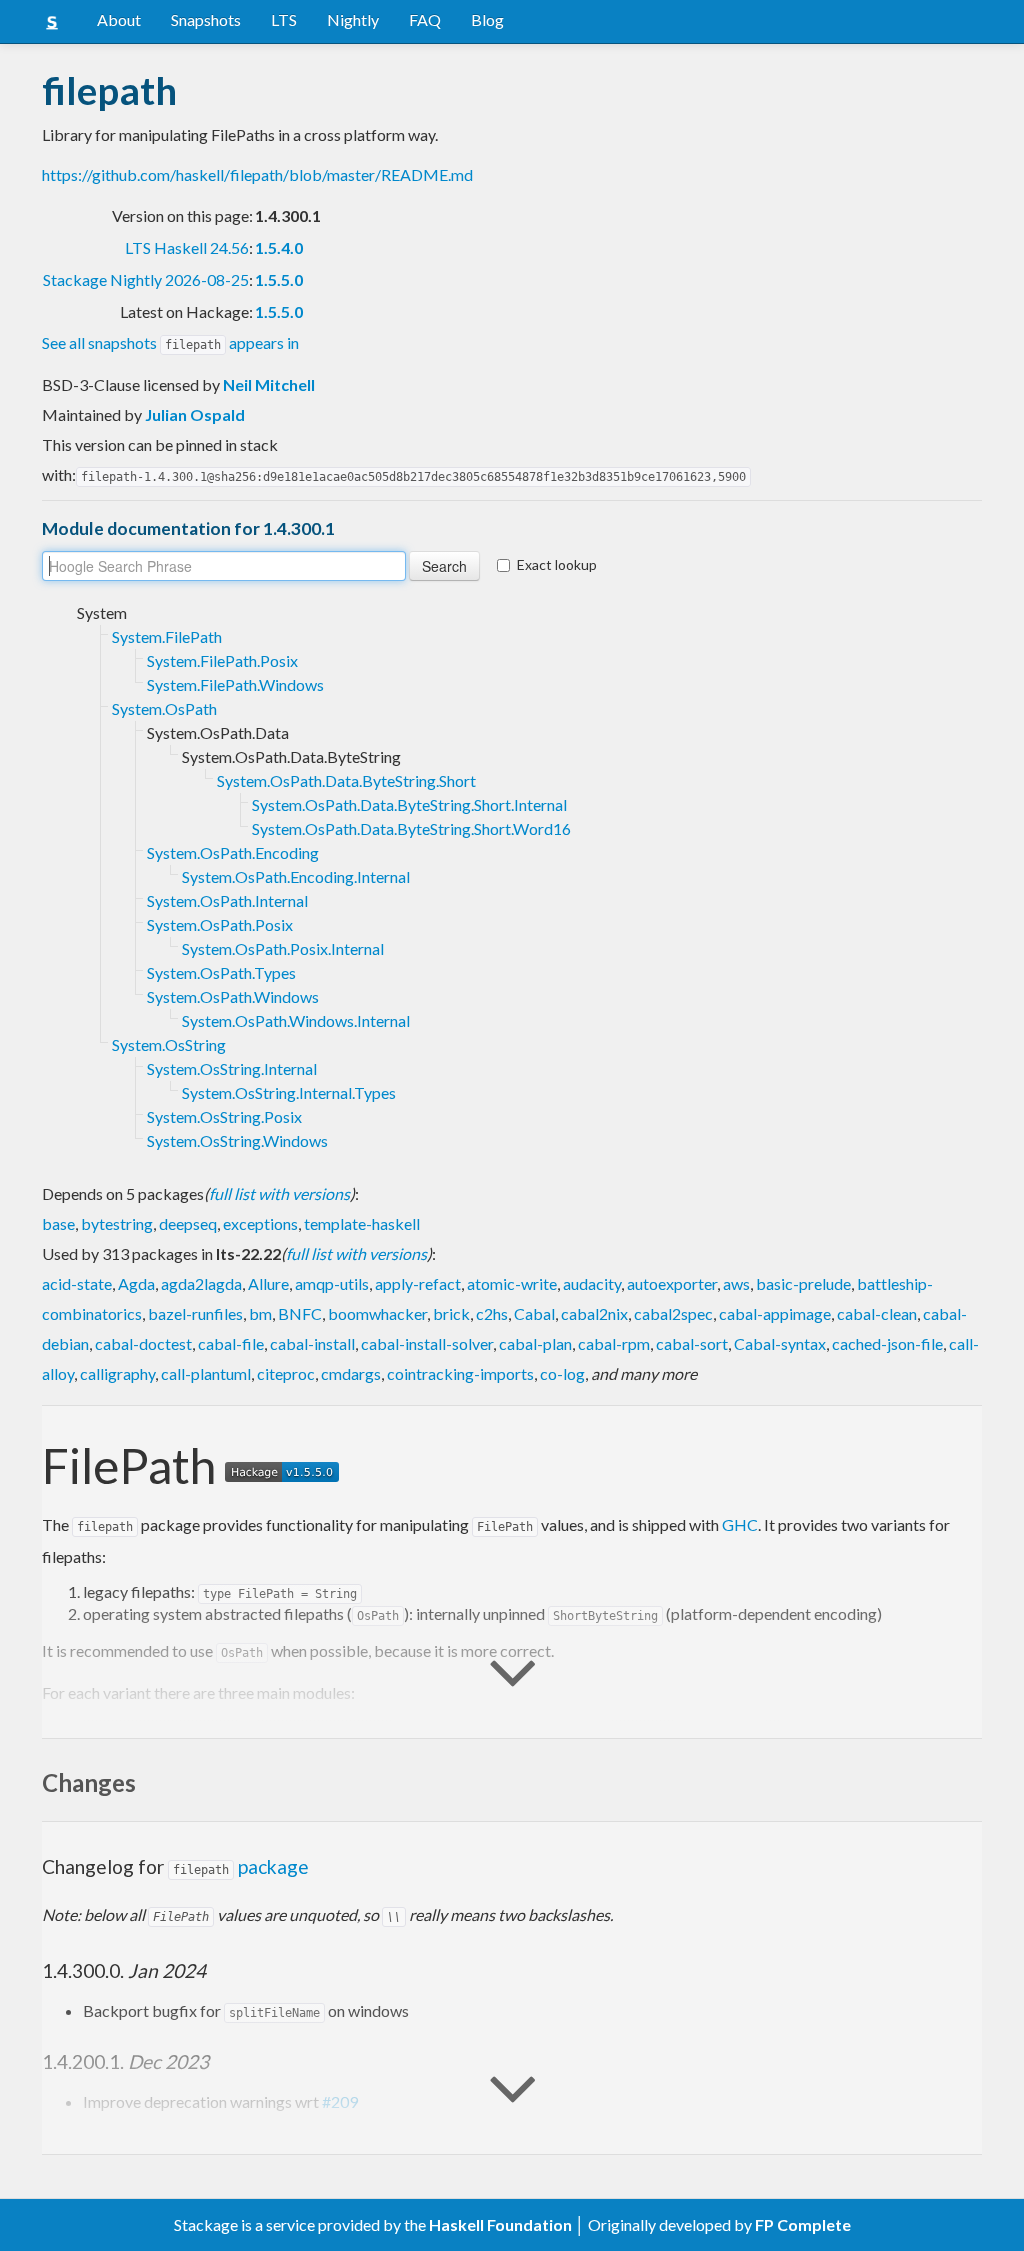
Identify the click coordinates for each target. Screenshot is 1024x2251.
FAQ (425, 19)
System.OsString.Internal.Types (289, 1092)
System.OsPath (164, 708)
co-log (562, 1373)
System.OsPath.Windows (233, 996)
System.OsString (169, 1044)
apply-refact (418, 1283)
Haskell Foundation (500, 2224)
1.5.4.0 (279, 247)
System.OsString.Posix (224, 1116)
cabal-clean (877, 1313)
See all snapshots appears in (170, 342)
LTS (284, 19)
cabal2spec (673, 1313)
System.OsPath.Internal (227, 900)
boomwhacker (377, 1313)
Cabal (534, 1313)
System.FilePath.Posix (222, 660)
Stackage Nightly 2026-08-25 (146, 279)
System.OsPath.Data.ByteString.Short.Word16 (411, 828)
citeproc (286, 1373)
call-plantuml (206, 1373)
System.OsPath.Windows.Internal (296, 1020)
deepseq (188, 1223)
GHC (740, 1524)
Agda (136, 1283)
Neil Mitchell (269, 384)
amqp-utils (332, 1283)
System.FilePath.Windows (235, 684)
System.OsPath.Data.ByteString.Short (346, 780)
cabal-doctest (143, 1343)
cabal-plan (535, 1343)
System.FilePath (167, 636)
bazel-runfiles (195, 1313)
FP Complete (803, 2224)
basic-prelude (803, 1283)
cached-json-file (887, 1343)
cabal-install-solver (427, 1343)
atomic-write (512, 1283)
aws (736, 1283)
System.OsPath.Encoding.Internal (296, 876)
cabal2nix (594, 1313)
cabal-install (312, 1343)
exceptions (260, 1223)
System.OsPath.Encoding (233, 852)
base (58, 1223)
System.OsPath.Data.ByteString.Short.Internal (409, 804)
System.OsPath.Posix (220, 924)
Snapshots (206, 19)
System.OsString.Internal (232, 1068)
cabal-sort (692, 1343)
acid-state (77, 1283)
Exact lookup (557, 564)
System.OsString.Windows (237, 1140)
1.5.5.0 (279, 279)
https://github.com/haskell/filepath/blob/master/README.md (257, 174)
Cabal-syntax (780, 1343)
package (241, 1866)
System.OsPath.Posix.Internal (283, 948)
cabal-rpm (614, 1343)
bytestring (117, 1223)
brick (451, 1313)
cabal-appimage (775, 1313)
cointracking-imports (460, 1373)
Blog (487, 19)
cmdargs (351, 1373)
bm (260, 1313)
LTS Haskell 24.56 (187, 247)
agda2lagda (201, 1283)
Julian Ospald (195, 414)
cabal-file (231, 1343)
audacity (592, 1283)
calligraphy (117, 1373)
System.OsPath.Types (221, 972)
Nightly (353, 19)
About (119, 19)
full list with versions (279, 1193)
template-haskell (362, 1223)
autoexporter (672, 1283)
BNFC (300, 1313)
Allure (268, 1283)
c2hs (492, 1313)
